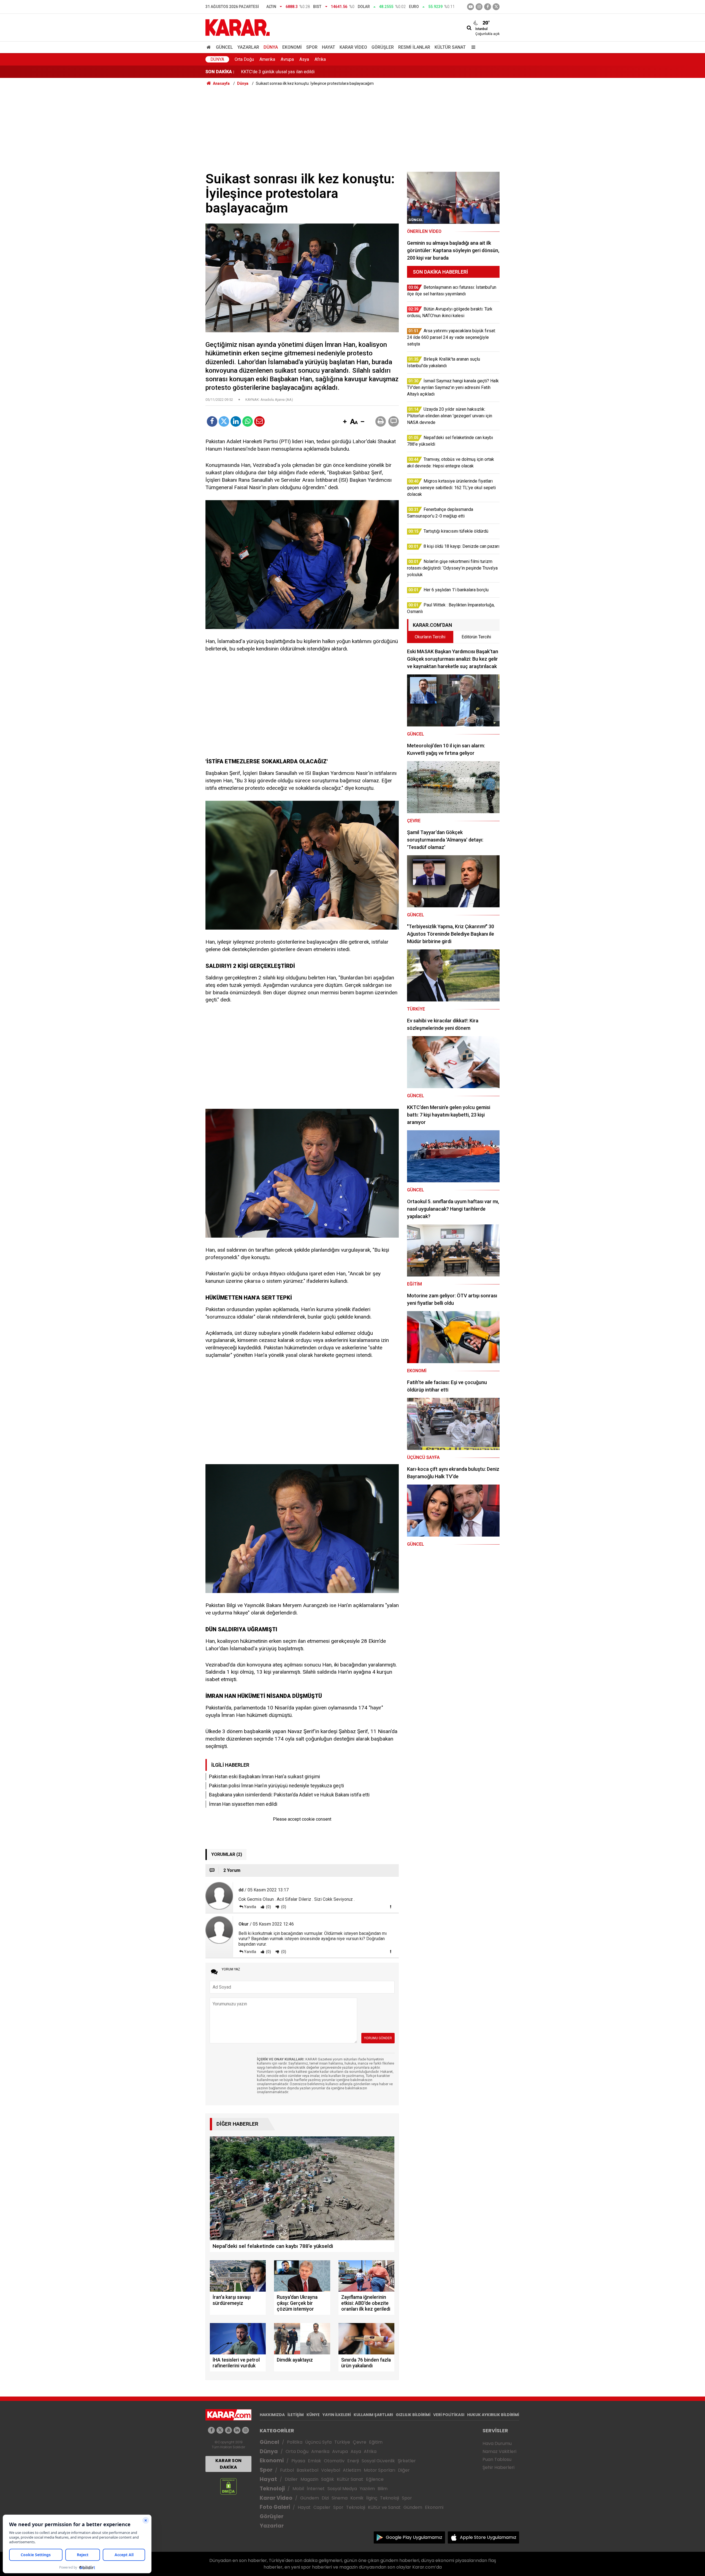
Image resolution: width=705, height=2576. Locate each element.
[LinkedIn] (236, 421)
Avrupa (287, 59)
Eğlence (375, 2479)
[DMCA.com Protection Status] (228, 2486)
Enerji (353, 2461)
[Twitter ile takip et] (496, 7)
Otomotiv (334, 2461)
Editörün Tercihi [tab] (476, 637)
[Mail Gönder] (259, 421)
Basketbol (307, 2470)
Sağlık (328, 2479)
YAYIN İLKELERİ (337, 2415)
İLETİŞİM (296, 2415)
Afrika (320, 59)
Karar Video (353, 47)
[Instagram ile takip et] (246, 2430)
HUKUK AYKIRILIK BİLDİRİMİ (493, 2415)
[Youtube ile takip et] (471, 7)
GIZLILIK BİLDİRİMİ (413, 2415)
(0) (268, 1907)
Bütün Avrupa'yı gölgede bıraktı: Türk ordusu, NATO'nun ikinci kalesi (305, 72)
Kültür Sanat (450, 47)
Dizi (325, 2498)
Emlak (314, 2461)
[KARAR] (238, 27)
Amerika (267, 59)
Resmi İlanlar (414, 47)
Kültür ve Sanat (384, 2507)
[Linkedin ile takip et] (237, 2430)
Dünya (271, 47)
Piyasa (298, 2461)
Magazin (309, 2479)
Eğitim (376, 2442)
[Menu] (472, 47)
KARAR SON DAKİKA (228, 2464)
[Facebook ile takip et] (488, 7)
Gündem (310, 2498)
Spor (312, 47)
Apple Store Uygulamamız (488, 2537)
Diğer (404, 2470)
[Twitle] (224, 421)
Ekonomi (292, 47)
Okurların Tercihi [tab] (430, 637)
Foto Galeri (275, 2507)
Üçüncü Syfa (318, 2442)
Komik (357, 2498)
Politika (295, 2442)
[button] (345, 422)
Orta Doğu (244, 59)
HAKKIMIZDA (272, 2415)
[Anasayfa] (210, 47)
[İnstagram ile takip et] (479, 7)
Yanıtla (250, 1907)
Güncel (224, 47)
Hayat (329, 47)
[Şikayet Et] (391, 1907)
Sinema (340, 2498)
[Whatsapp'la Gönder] (248, 421)
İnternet (316, 2489)
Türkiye (342, 2442)
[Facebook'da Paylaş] (212, 421)
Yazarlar (248, 47)
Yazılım (367, 2489)
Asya (304, 59)
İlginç (372, 2498)
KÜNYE (313, 2415)
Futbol (287, 2470)
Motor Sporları (379, 2470)
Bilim (383, 2489)
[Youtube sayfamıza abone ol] (228, 2430)
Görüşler (383, 47)
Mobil (298, 2489)
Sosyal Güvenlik (378, 2461)
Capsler (322, 2507)
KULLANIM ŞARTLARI (373, 2415)
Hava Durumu (497, 2443)
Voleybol (331, 2470)
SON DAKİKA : (220, 72)
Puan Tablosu (497, 2459)
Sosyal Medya (342, 2489)
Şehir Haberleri (498, 2467)
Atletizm (352, 2470)
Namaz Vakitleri (499, 2451)
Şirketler (407, 2461)
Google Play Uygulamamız (414, 2537)
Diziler (291, 2479)
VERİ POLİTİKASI (449, 2415)
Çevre (360, 2442)
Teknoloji (272, 2489)
